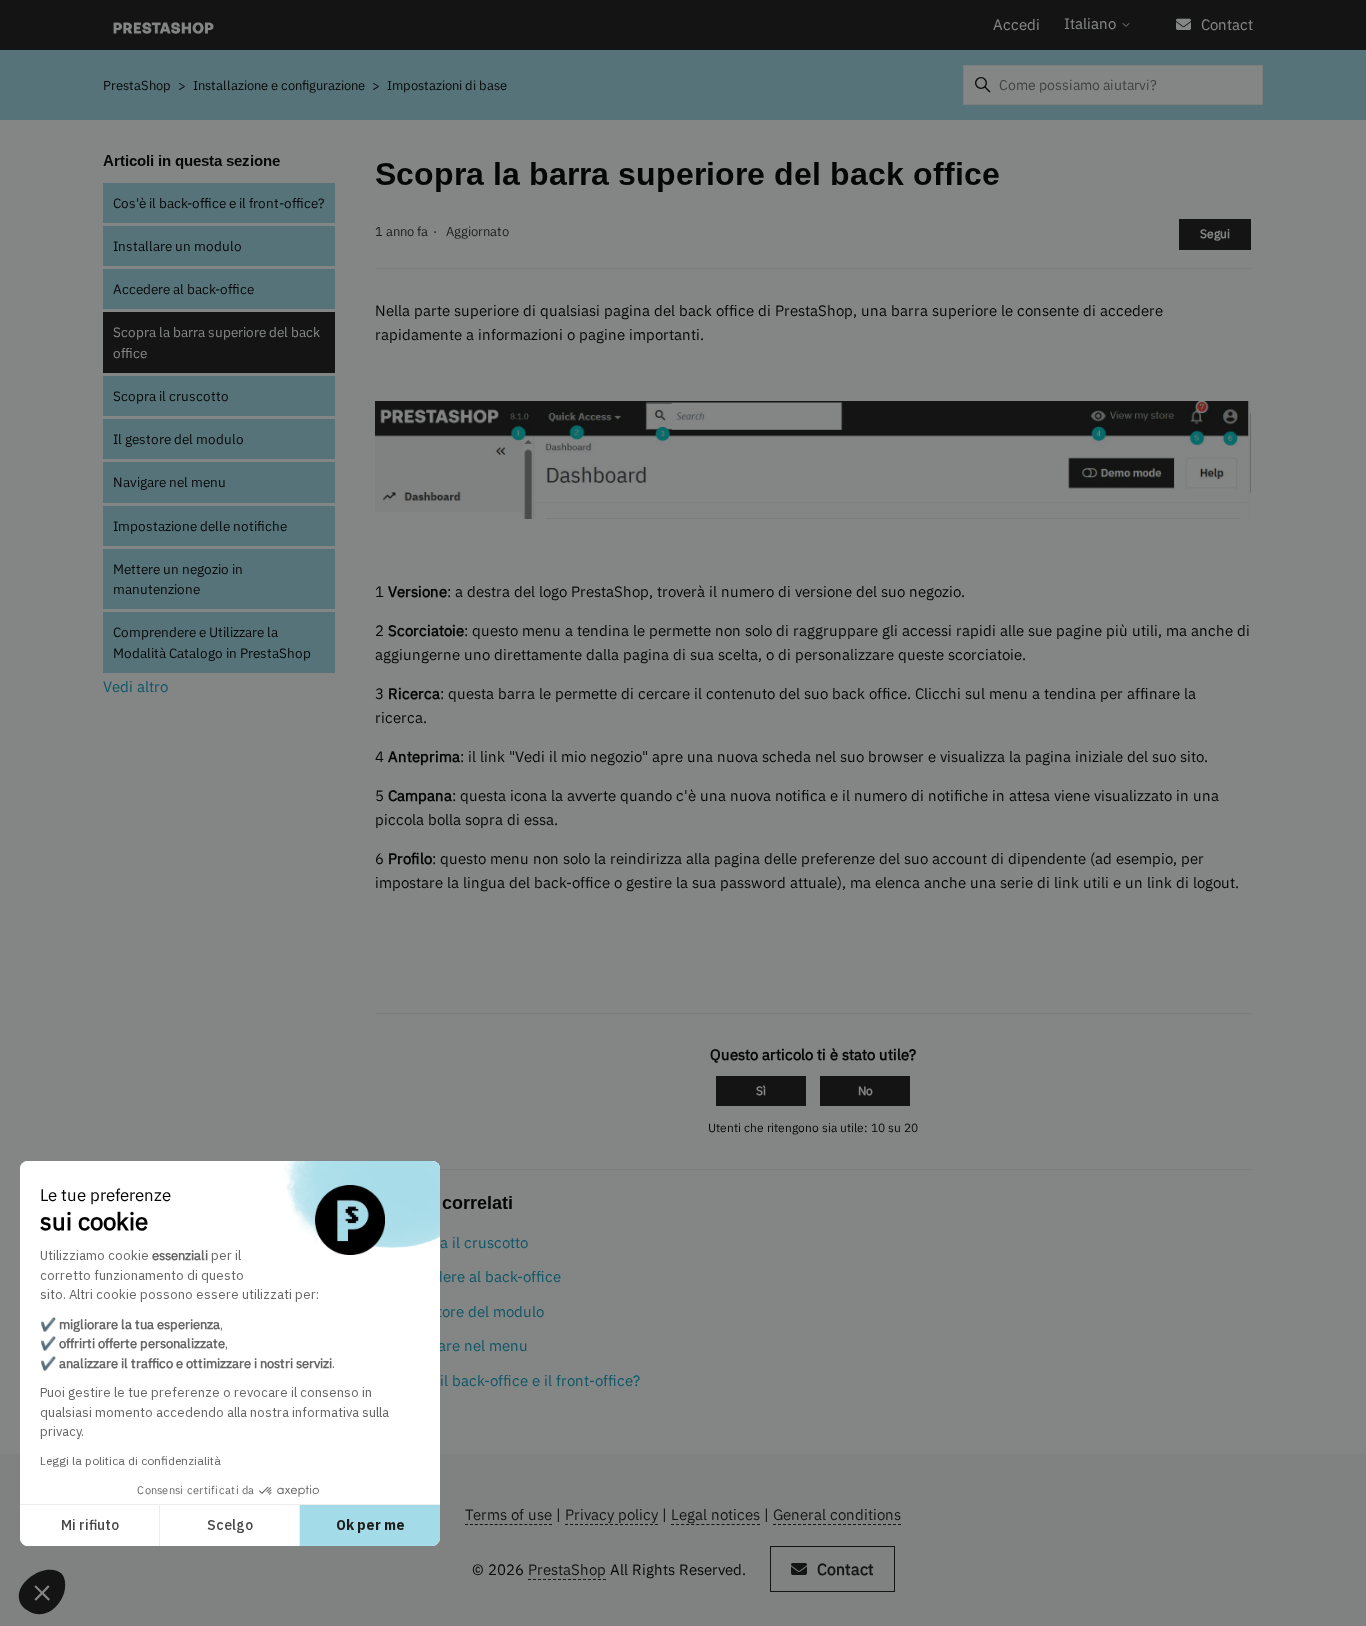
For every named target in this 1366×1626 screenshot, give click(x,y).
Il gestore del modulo (178, 439)
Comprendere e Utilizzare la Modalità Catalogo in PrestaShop (212, 642)
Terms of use (508, 1514)
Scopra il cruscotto (171, 396)
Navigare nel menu (169, 482)
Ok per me (370, 1525)
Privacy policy (611, 1514)
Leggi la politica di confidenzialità (130, 1460)
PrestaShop (137, 85)
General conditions (837, 1514)
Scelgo (230, 1525)
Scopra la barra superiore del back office (216, 342)
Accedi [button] (1016, 24)
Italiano (1092, 23)
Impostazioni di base (447, 85)
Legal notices (715, 1514)
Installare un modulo (177, 246)
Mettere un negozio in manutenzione (178, 579)
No (865, 1090)
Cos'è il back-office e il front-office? (218, 203)
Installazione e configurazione (280, 85)
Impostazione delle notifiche (200, 526)
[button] (42, 1592)
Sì (761, 1090)
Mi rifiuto (90, 1525)
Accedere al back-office (183, 289)
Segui (1215, 233)
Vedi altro (135, 686)
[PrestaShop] (163, 25)
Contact (1227, 24)
